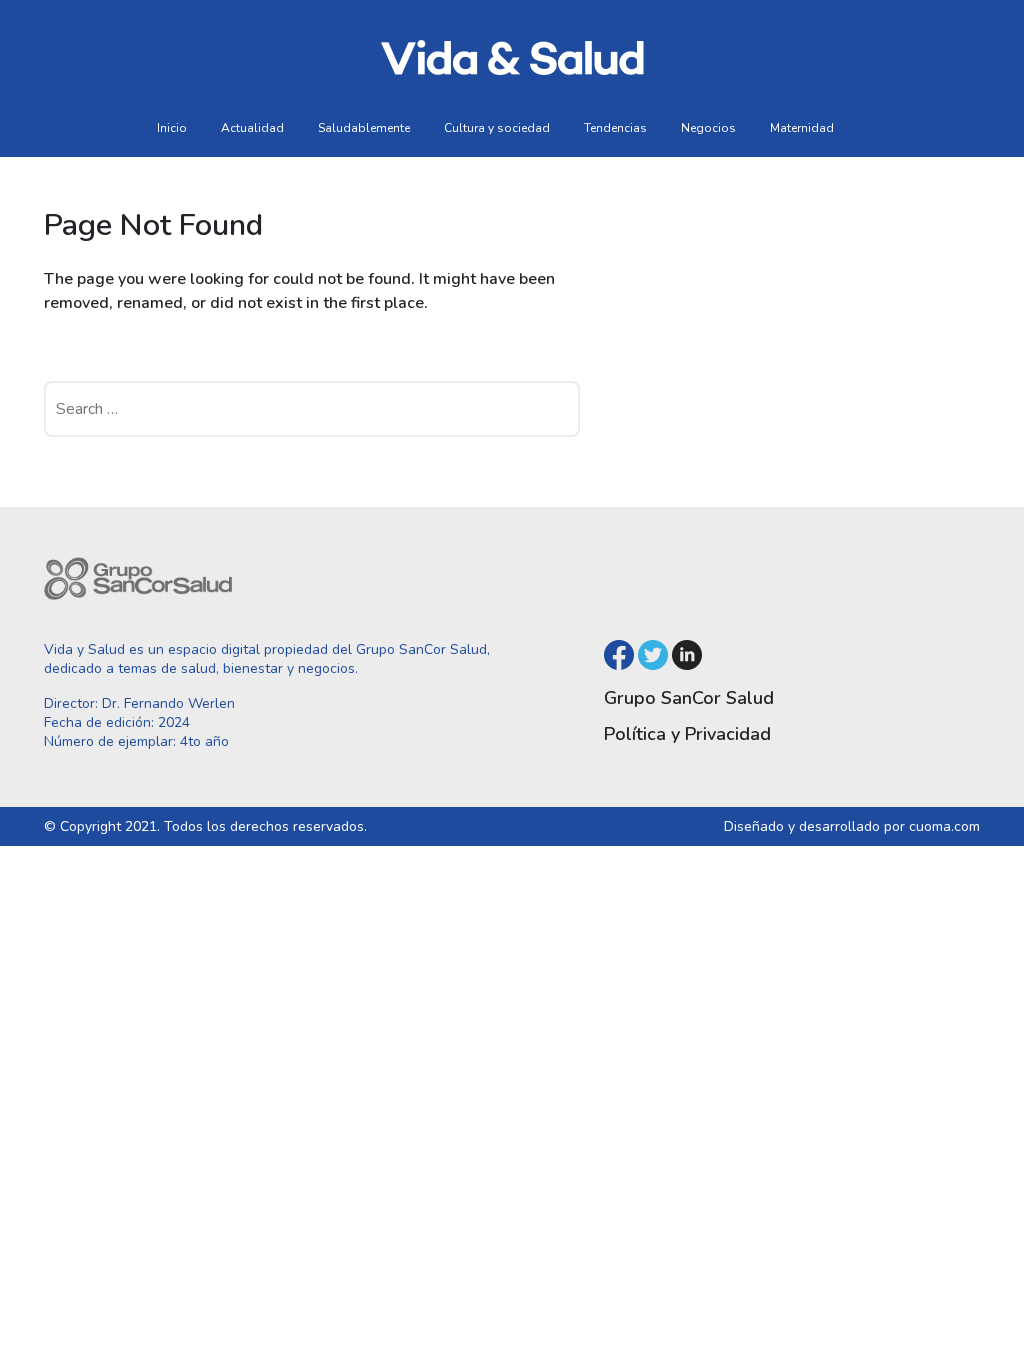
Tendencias (615, 128)
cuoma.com (944, 826)
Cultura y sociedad (497, 128)
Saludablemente (364, 128)
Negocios (708, 128)
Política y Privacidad (687, 734)
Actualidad (252, 128)
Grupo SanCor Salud (689, 698)
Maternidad (802, 128)
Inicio (172, 128)
